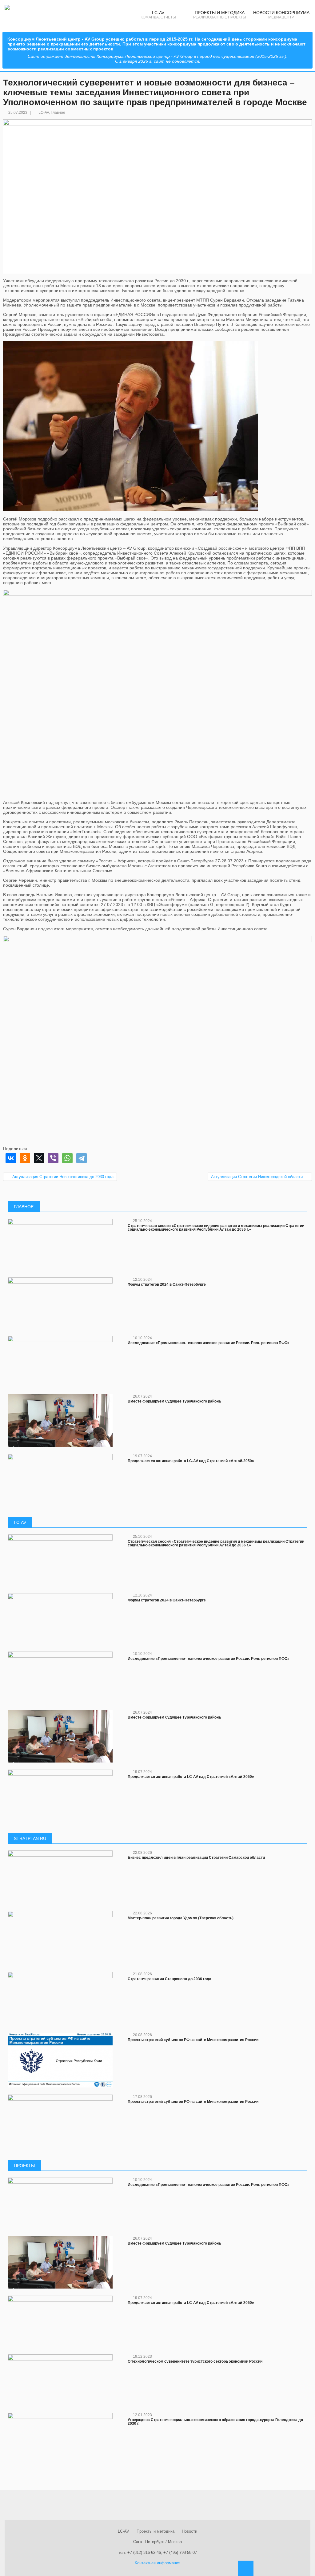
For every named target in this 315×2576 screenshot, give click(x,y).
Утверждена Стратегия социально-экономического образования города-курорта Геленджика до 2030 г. (215, 2422)
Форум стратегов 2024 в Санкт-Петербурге (167, 1284)
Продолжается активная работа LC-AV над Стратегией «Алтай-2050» (191, 1461)
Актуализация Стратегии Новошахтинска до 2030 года (63, 1177)
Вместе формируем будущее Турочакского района (174, 1401)
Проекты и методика (156, 2531)
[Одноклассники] (25, 1158)
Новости (189, 2531)
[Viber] (53, 1158)
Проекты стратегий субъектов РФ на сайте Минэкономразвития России (193, 2040)
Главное (58, 113)
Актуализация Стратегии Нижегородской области (257, 1177)
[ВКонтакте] (11, 1158)
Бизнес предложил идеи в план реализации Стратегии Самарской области (196, 1858)
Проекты (24, 2166)
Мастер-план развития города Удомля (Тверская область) (181, 1918)
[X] (39, 1158)
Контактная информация (157, 2563)
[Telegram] (82, 1158)
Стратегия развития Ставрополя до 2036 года (169, 1979)
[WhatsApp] (67, 1158)
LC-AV (44, 113)
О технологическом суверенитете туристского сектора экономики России (195, 2361)
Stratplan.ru (30, 1838)
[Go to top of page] (246, 2568)
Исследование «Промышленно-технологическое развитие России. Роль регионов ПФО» (209, 1343)
